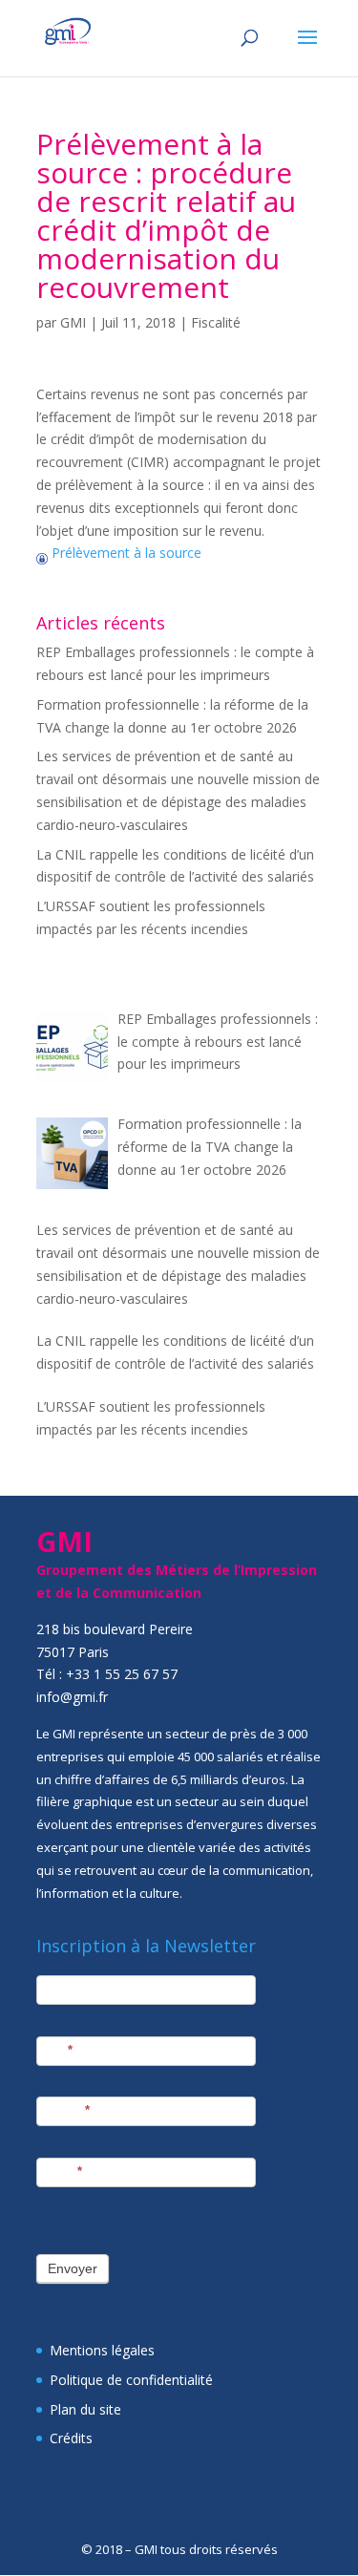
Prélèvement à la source (125, 553)
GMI (73, 322)
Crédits (71, 2438)
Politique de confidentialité (131, 2380)
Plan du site (85, 2409)
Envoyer (73, 2268)
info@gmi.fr (72, 1697)
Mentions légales (102, 2350)
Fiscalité (216, 322)
